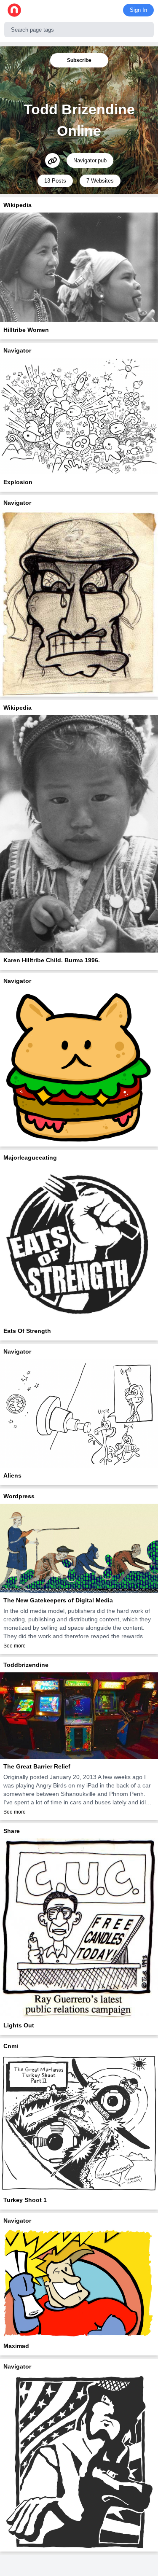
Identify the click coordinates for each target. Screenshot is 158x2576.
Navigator (17, 350)
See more (15, 1646)
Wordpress (19, 1496)
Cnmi (11, 2046)
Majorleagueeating (30, 1157)
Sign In (138, 10)
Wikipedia (17, 205)
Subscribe (79, 60)
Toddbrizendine (26, 1665)
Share (12, 1831)
